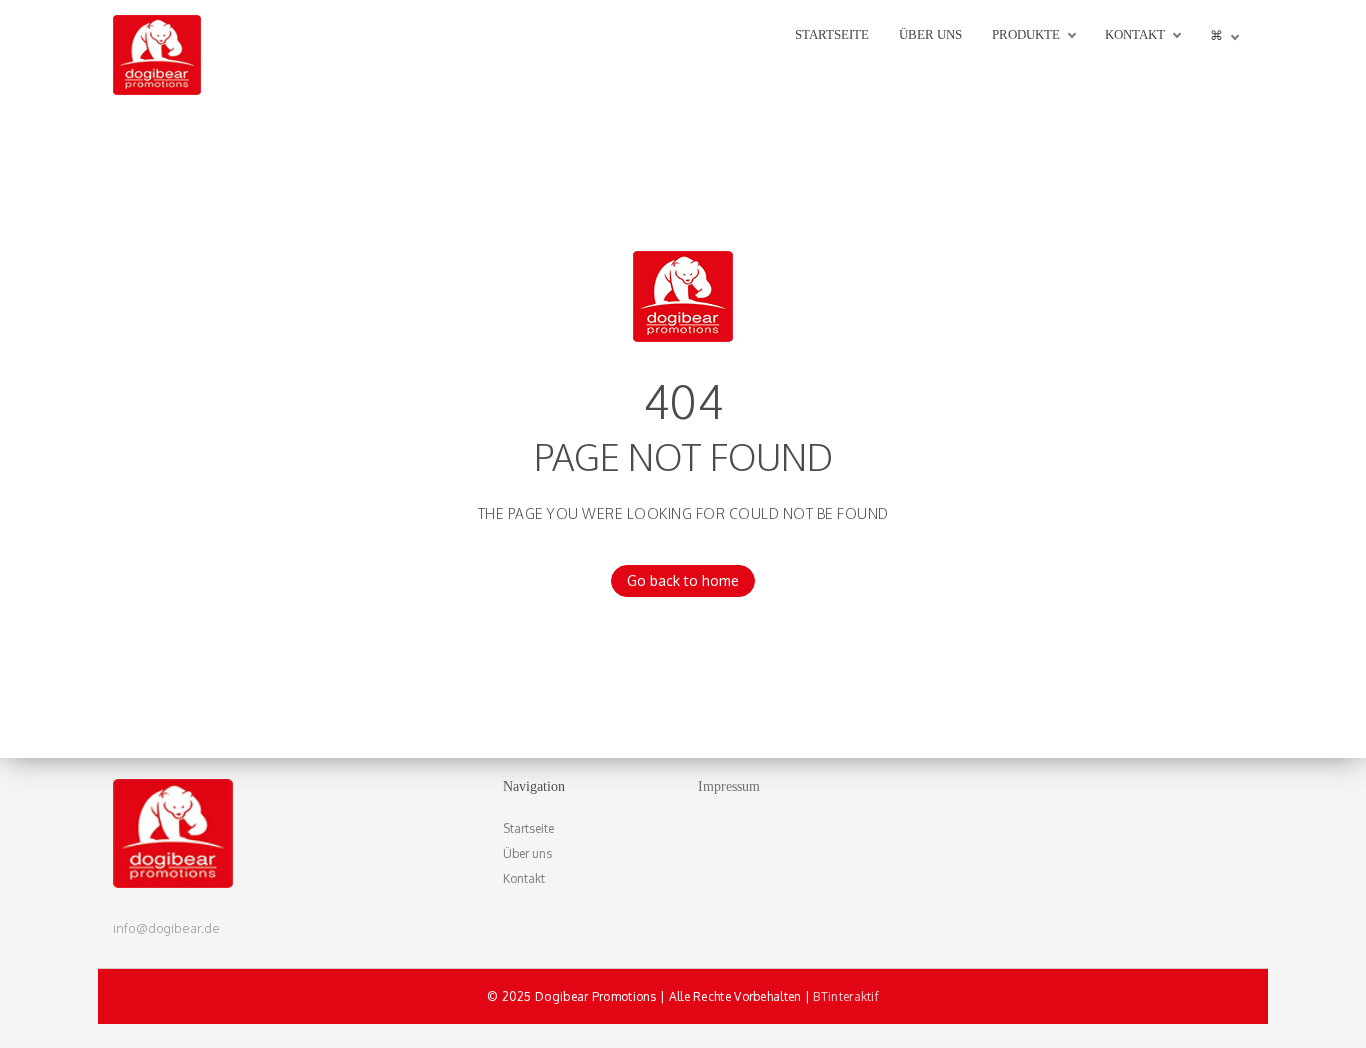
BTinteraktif (846, 996)
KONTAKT (1135, 34)
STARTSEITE (832, 34)
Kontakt (524, 878)
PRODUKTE (1026, 34)
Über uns (527, 853)
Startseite (528, 828)
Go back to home (683, 580)
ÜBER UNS (930, 34)
